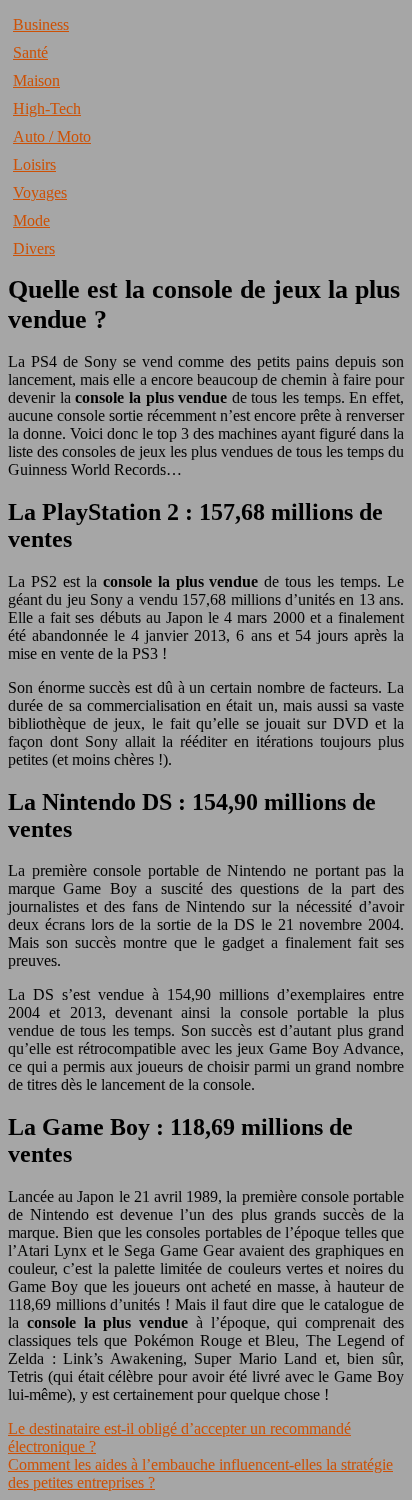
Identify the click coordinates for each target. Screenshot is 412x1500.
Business (41, 24)
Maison (36, 80)
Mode (31, 220)
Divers (34, 248)
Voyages (40, 192)
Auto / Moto (52, 136)
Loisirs (34, 164)
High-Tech (47, 108)
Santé (30, 52)
